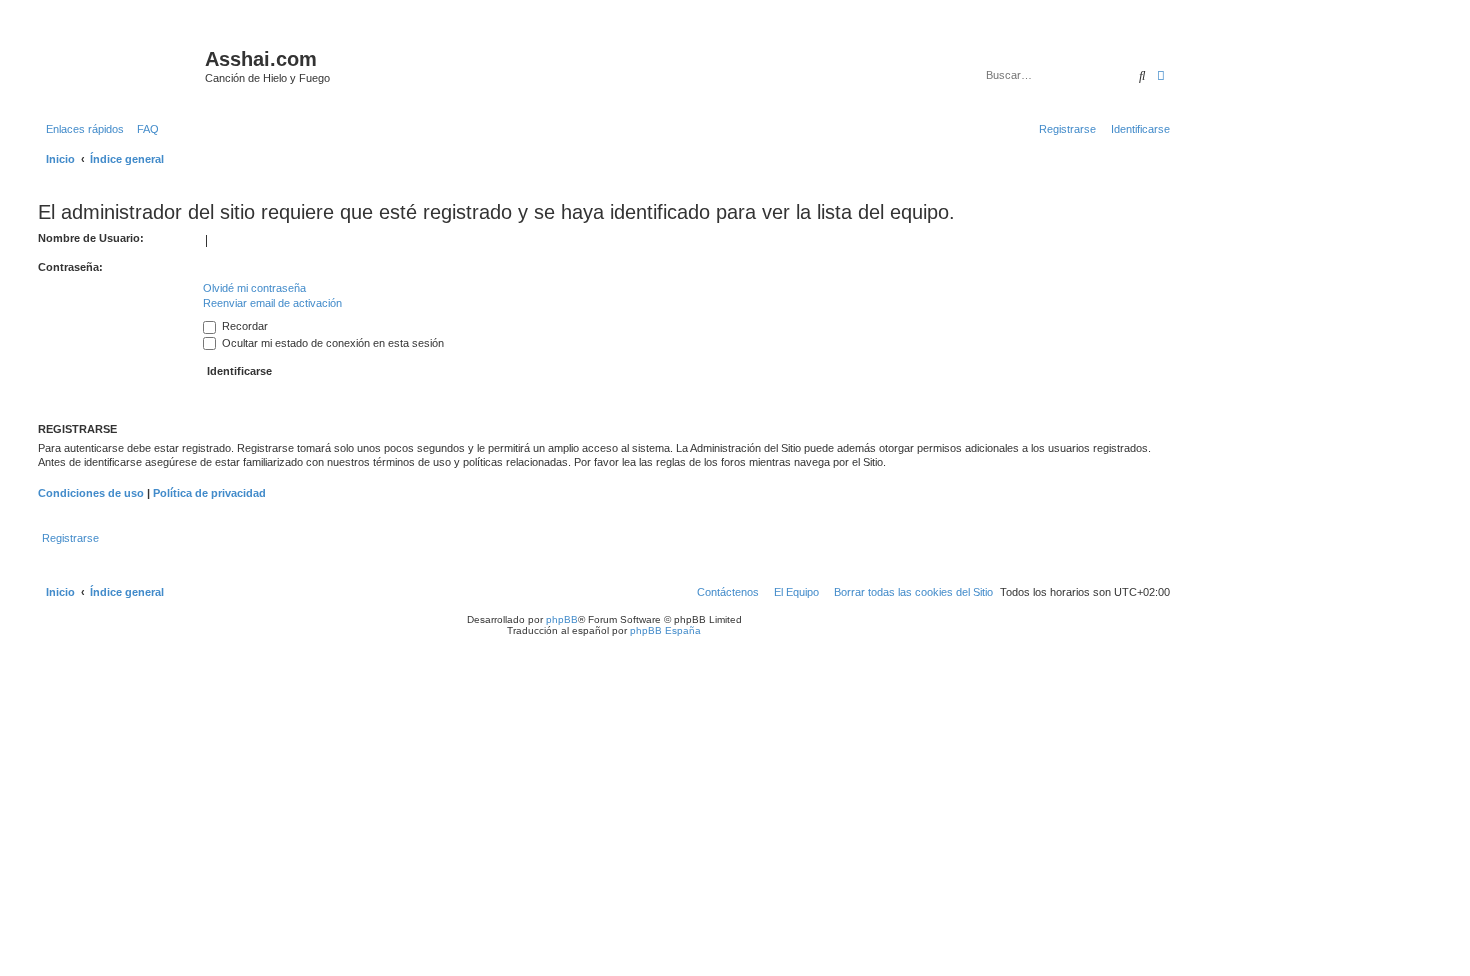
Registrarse (70, 538)
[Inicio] (119, 65)
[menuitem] (144, 129)
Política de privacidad (209, 493)
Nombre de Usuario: (91, 238)
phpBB (562, 619)
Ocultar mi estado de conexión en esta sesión (331, 343)
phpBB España (665, 630)
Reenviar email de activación (272, 303)
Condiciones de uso (91, 493)
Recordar (243, 326)
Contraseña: (70, 267)
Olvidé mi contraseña (254, 288)
